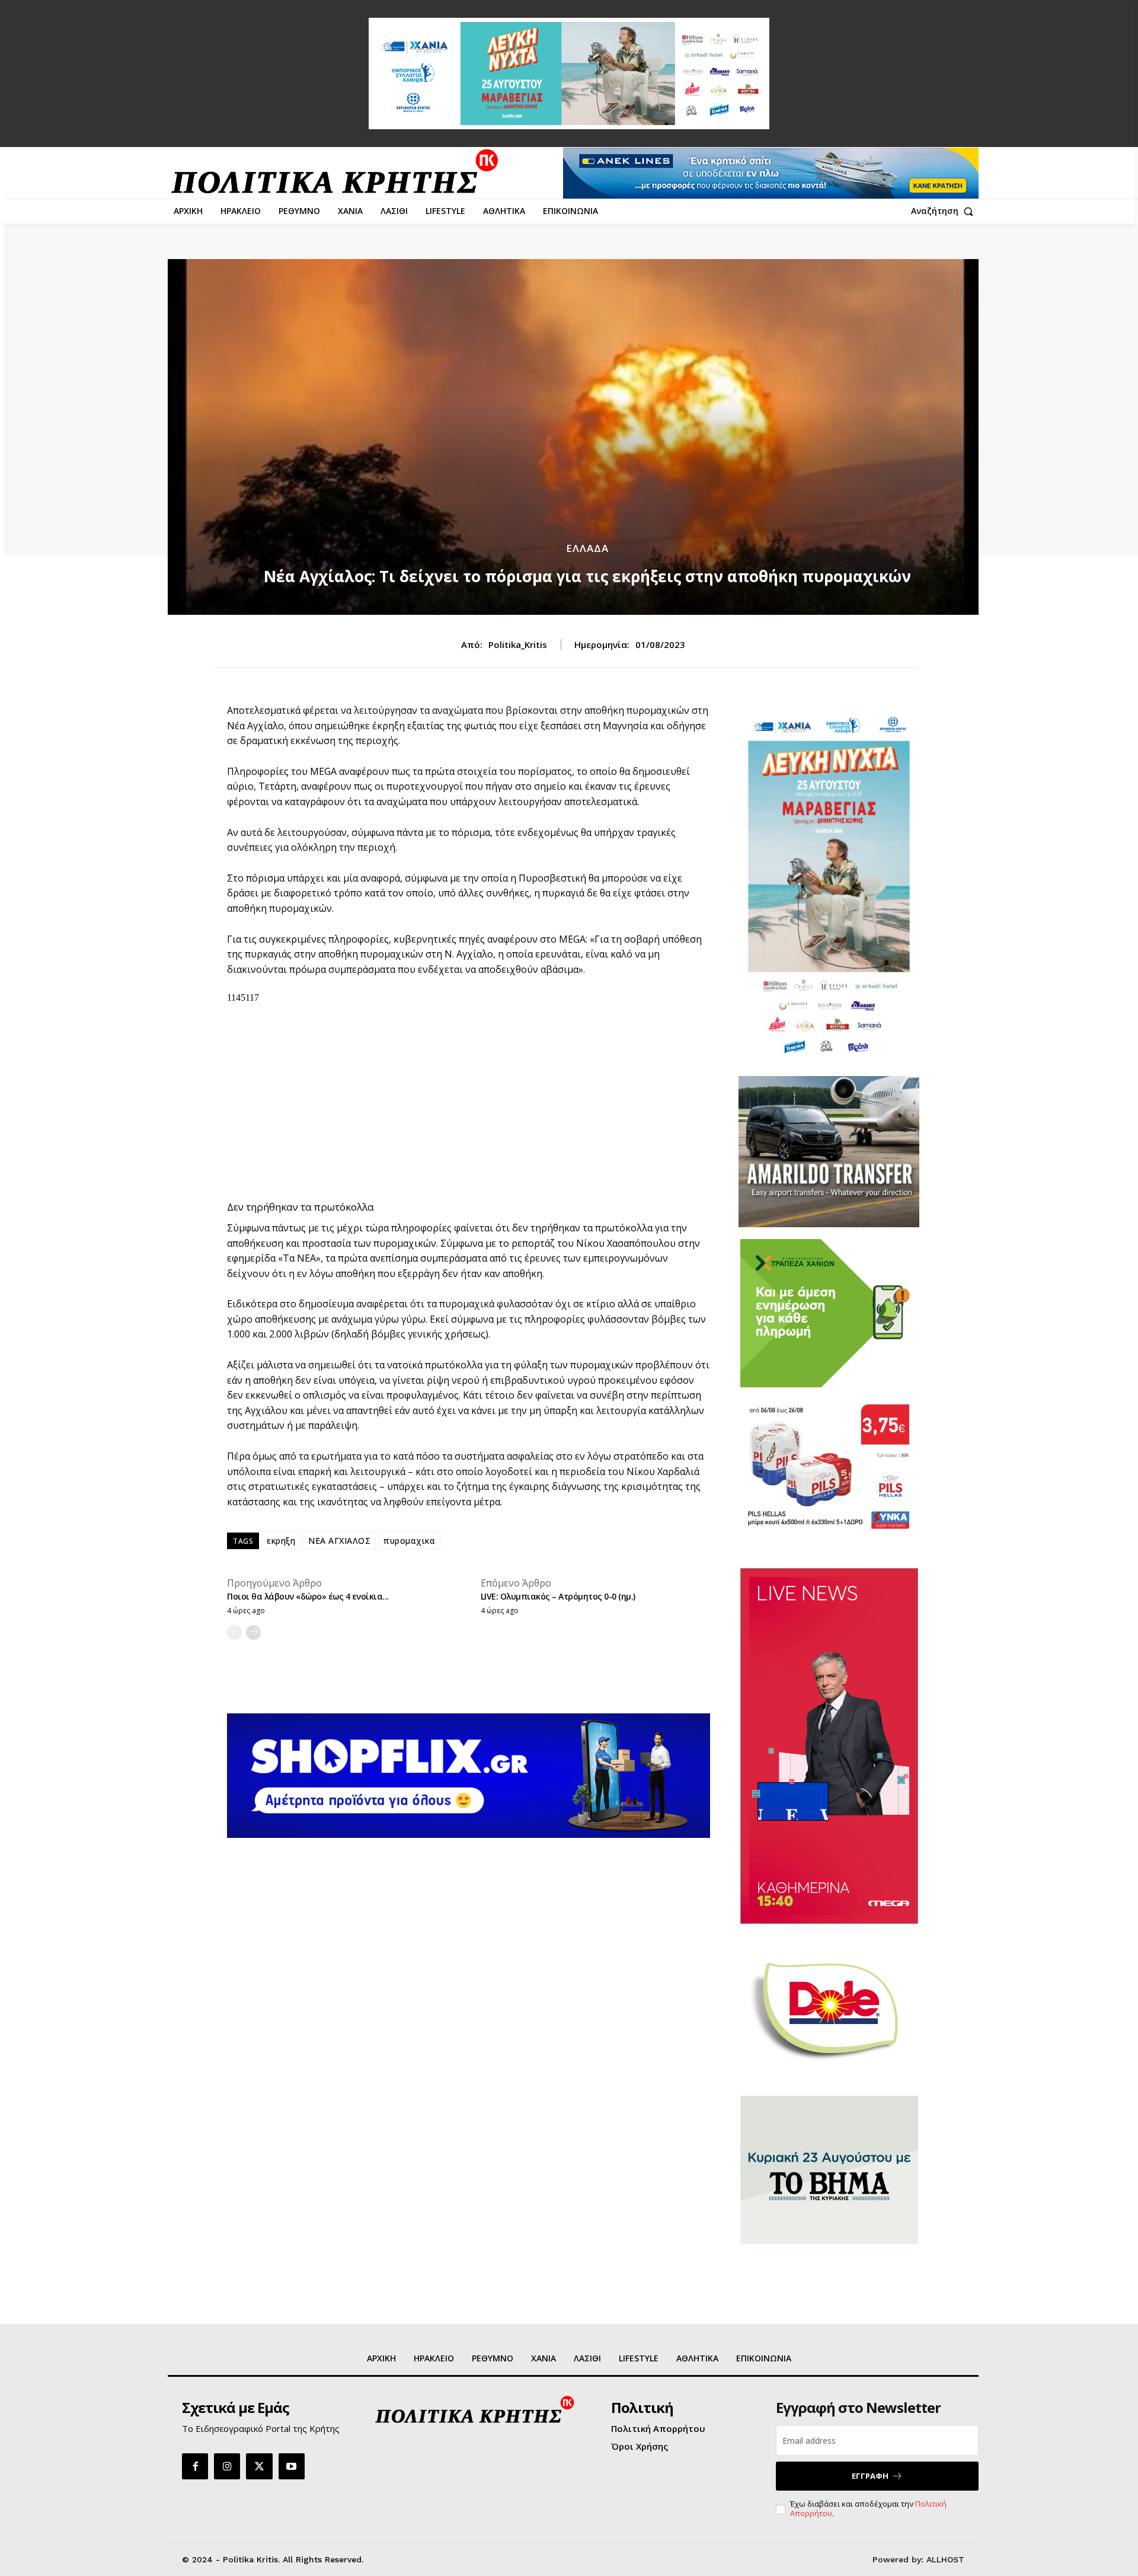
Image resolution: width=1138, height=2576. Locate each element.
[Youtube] (292, 2466)
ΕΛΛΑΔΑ (587, 548)
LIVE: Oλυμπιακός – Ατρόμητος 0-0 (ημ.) (558, 1596)
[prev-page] (234, 1632)
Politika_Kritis (518, 644)
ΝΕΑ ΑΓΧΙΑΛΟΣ (339, 1541)
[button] (945, 211)
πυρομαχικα (409, 1541)
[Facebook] (195, 2466)
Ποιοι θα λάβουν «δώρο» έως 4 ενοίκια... (308, 1596)
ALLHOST (945, 2559)
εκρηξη (281, 1541)
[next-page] (253, 1632)
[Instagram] (227, 2466)
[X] (259, 2466)
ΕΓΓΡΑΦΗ (870, 2476)
